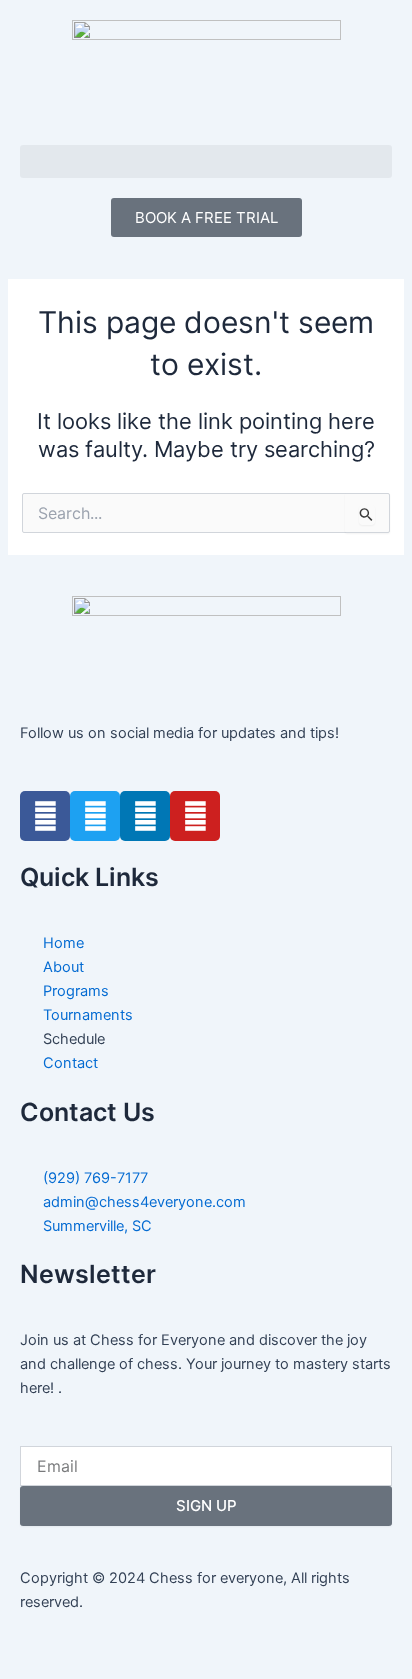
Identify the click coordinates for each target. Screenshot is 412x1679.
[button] (206, 161)
